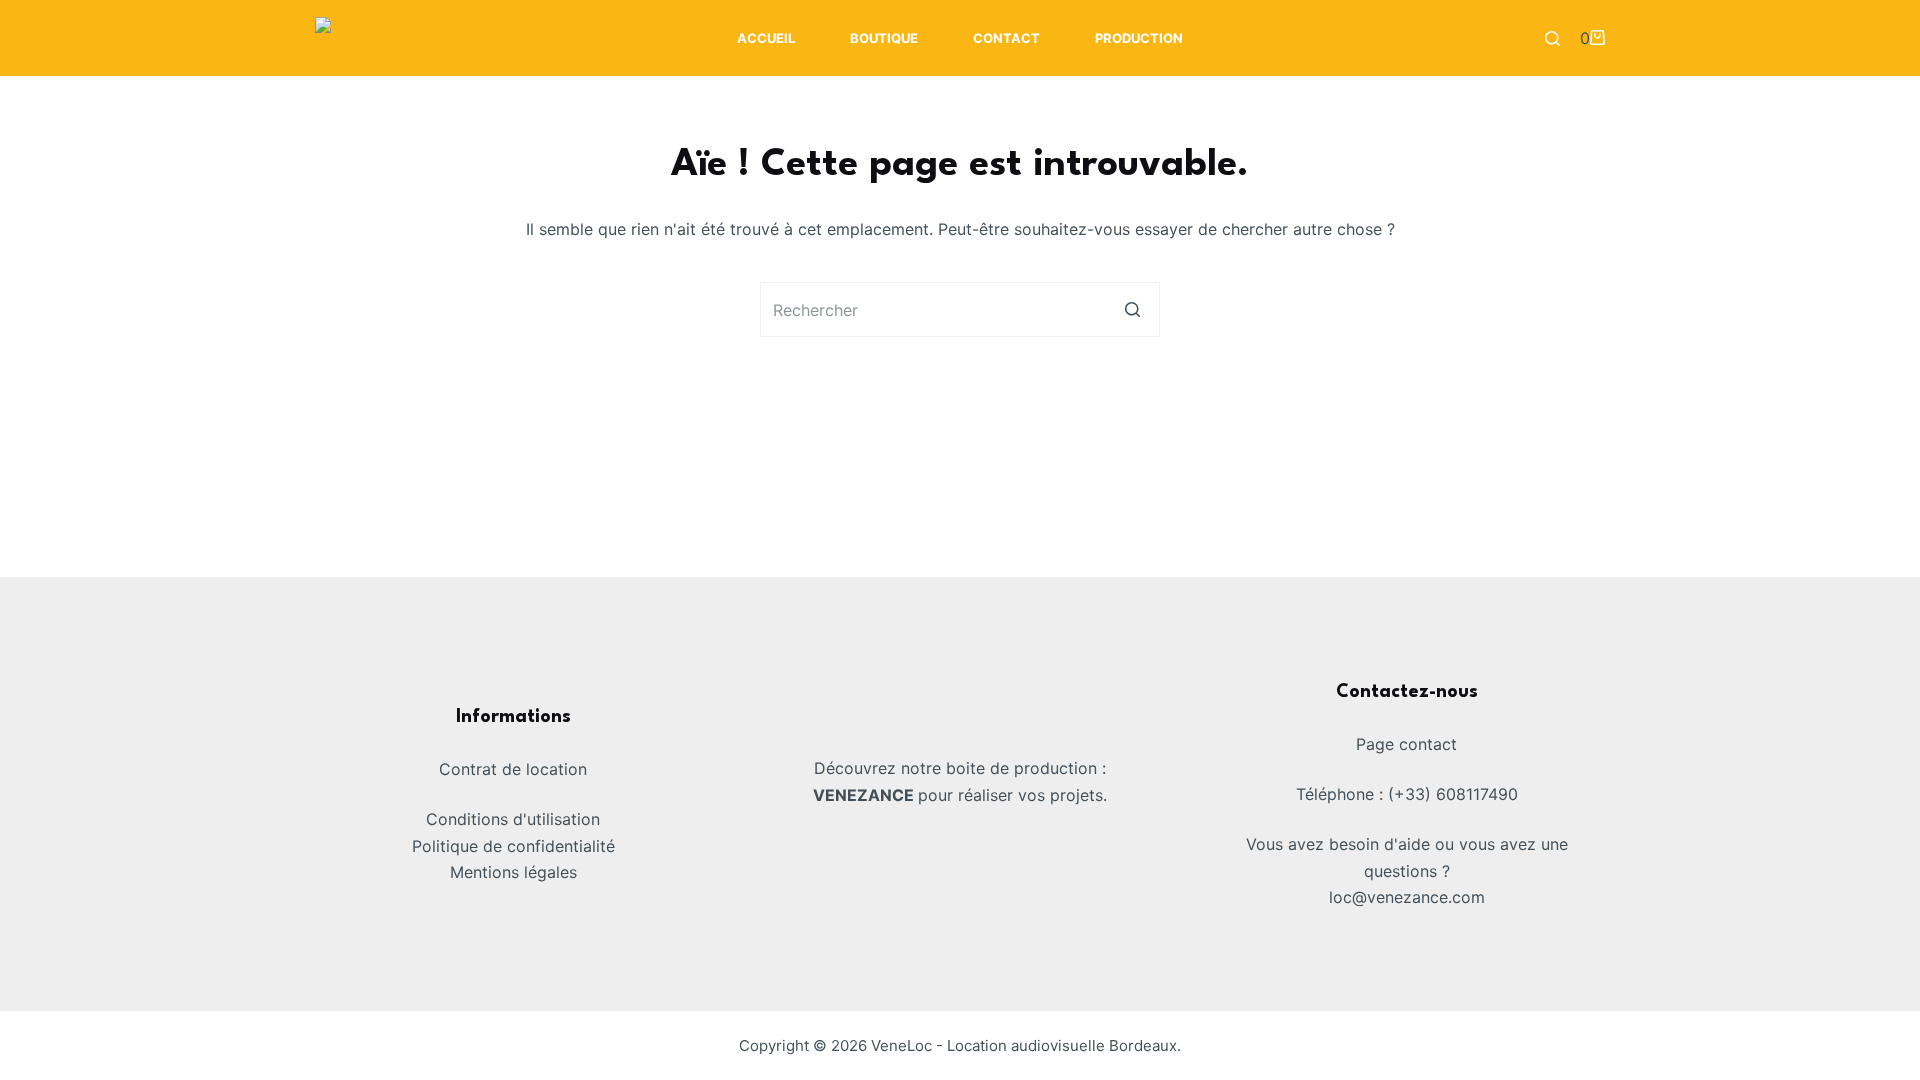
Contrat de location (513, 769)
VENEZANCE (865, 795)
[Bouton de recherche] (1132, 309)
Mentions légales (513, 872)
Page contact (1406, 744)
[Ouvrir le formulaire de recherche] (1552, 38)
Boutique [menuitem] (884, 38)
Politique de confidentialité (513, 846)
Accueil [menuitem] (766, 38)
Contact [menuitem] (1006, 38)
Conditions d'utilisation (513, 819)
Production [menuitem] (1139, 38)
